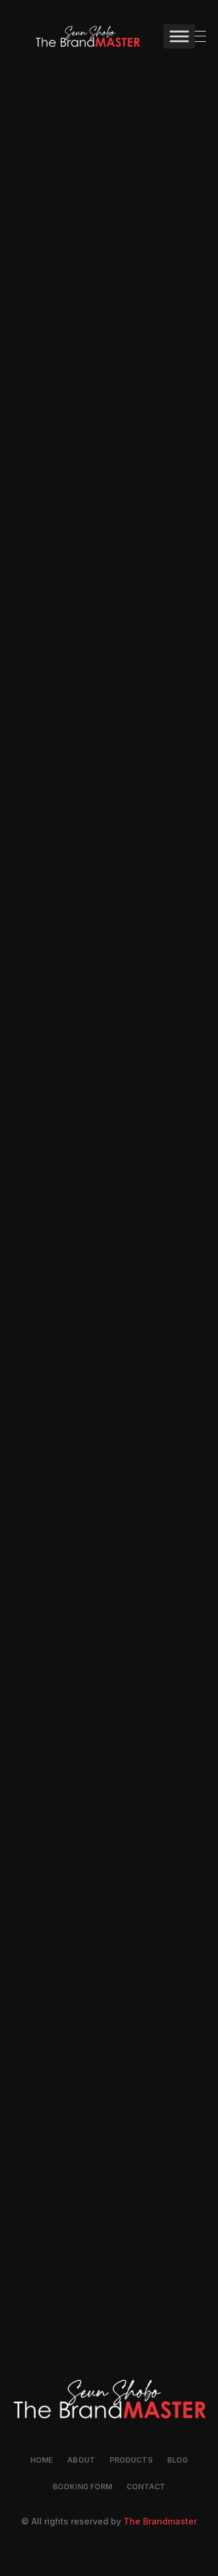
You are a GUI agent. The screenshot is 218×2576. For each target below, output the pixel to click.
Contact (146, 2487)
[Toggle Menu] (179, 36)
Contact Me (109, 392)
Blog (177, 2460)
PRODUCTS (131, 2460)
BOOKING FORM (82, 2487)
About (81, 2460)
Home (41, 2460)
